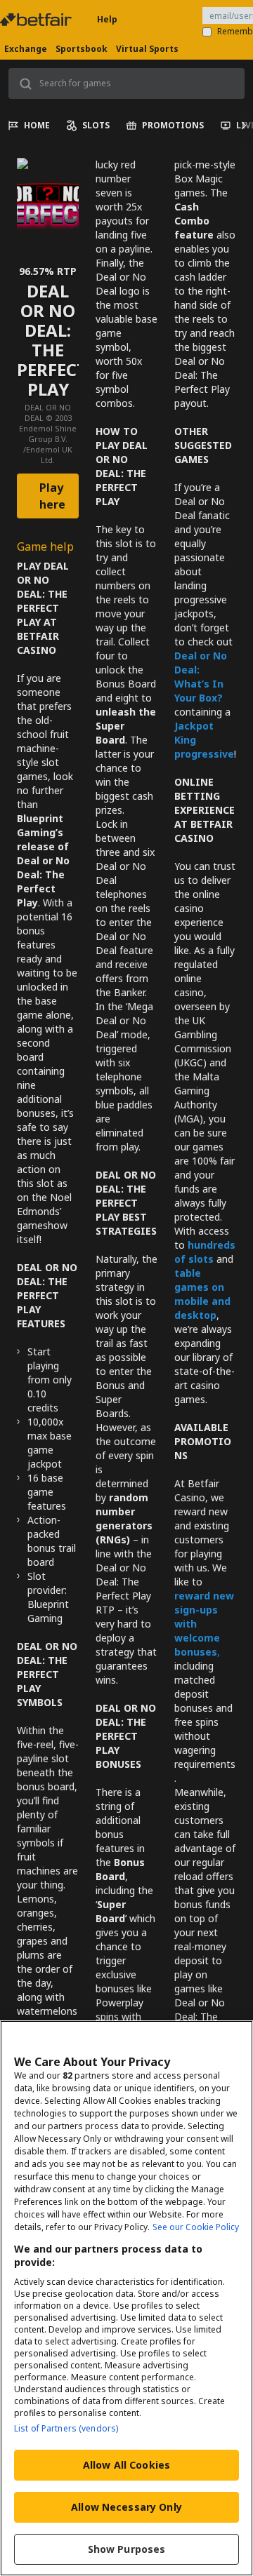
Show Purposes (127, 2549)
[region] (126, 2298)
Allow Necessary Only (126, 2507)
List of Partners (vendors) (66, 2428)
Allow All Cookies (126, 2465)
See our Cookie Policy (196, 2227)
